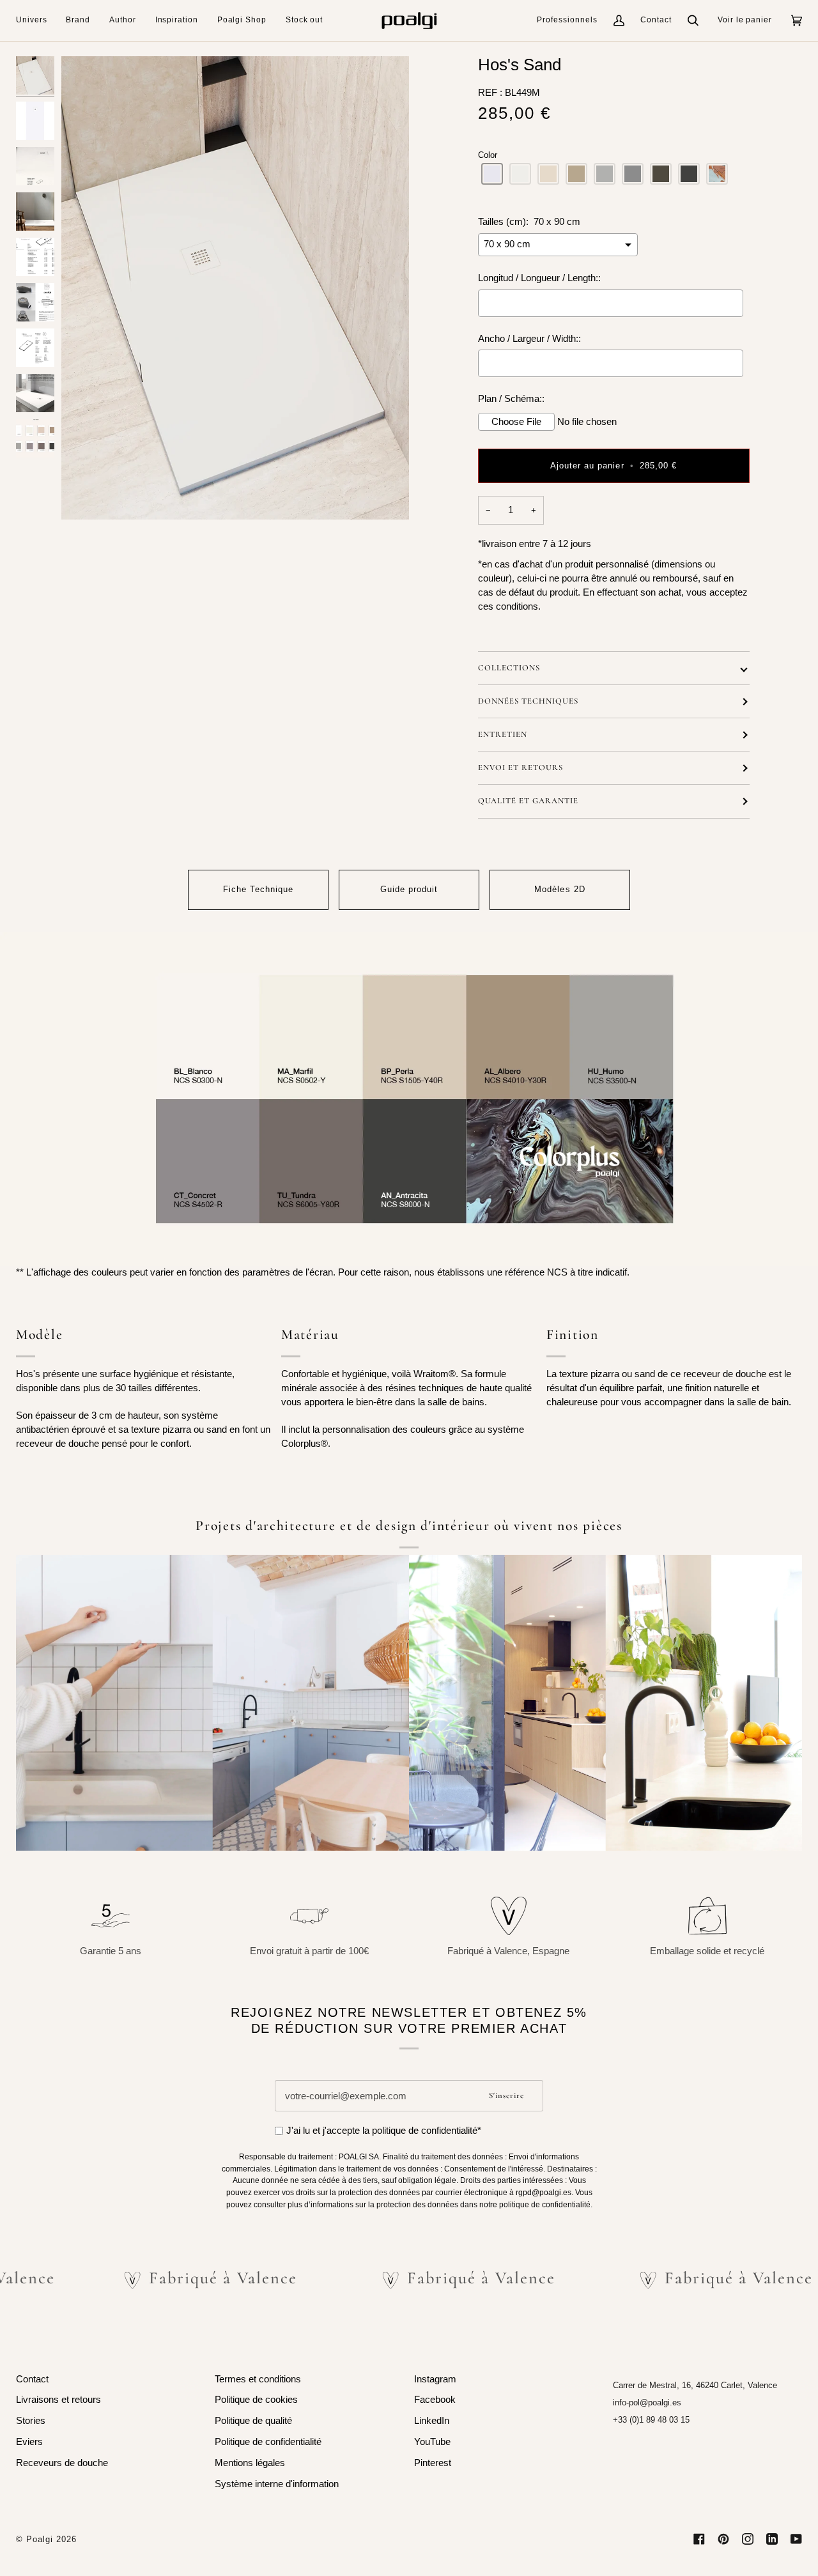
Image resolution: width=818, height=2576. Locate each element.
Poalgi (40, 2539)
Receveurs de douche (62, 2463)
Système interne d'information (277, 2484)
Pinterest (433, 2463)
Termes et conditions (258, 2379)
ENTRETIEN (503, 734)
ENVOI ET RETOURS (521, 767)
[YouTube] (796, 2539)
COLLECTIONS (509, 668)
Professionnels (567, 20)
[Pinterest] (723, 2539)
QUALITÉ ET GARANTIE (528, 801)
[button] (36, 20)
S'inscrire (506, 2095)
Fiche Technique (258, 889)
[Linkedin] (772, 2539)
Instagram (435, 2379)
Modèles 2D (559, 889)
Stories (31, 2421)
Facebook (435, 2400)
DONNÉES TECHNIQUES (528, 701)
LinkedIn (432, 2421)
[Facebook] (699, 2539)
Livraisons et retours (58, 2400)
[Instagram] (748, 2539)
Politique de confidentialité (268, 2442)
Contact (656, 20)
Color (488, 155)
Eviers (29, 2442)
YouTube (432, 2442)
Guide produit (409, 889)
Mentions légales (250, 2463)
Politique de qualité (253, 2421)
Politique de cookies (256, 2400)
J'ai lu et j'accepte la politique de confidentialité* (384, 2131)
